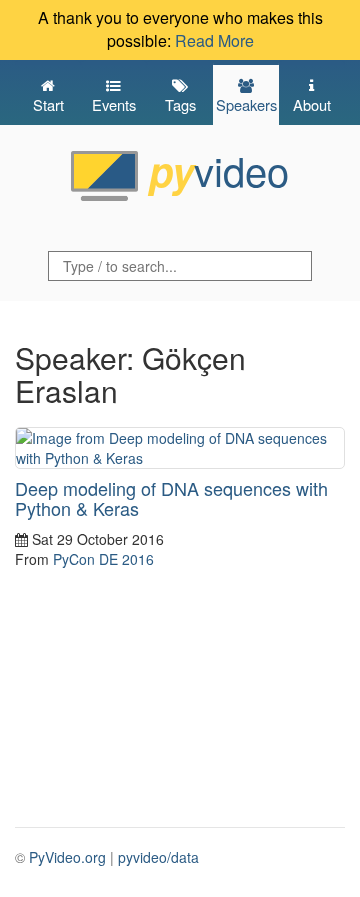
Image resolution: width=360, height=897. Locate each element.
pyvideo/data (158, 857)
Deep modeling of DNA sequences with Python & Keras (171, 498)
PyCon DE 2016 (103, 559)
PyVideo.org (67, 857)
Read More (214, 40)
